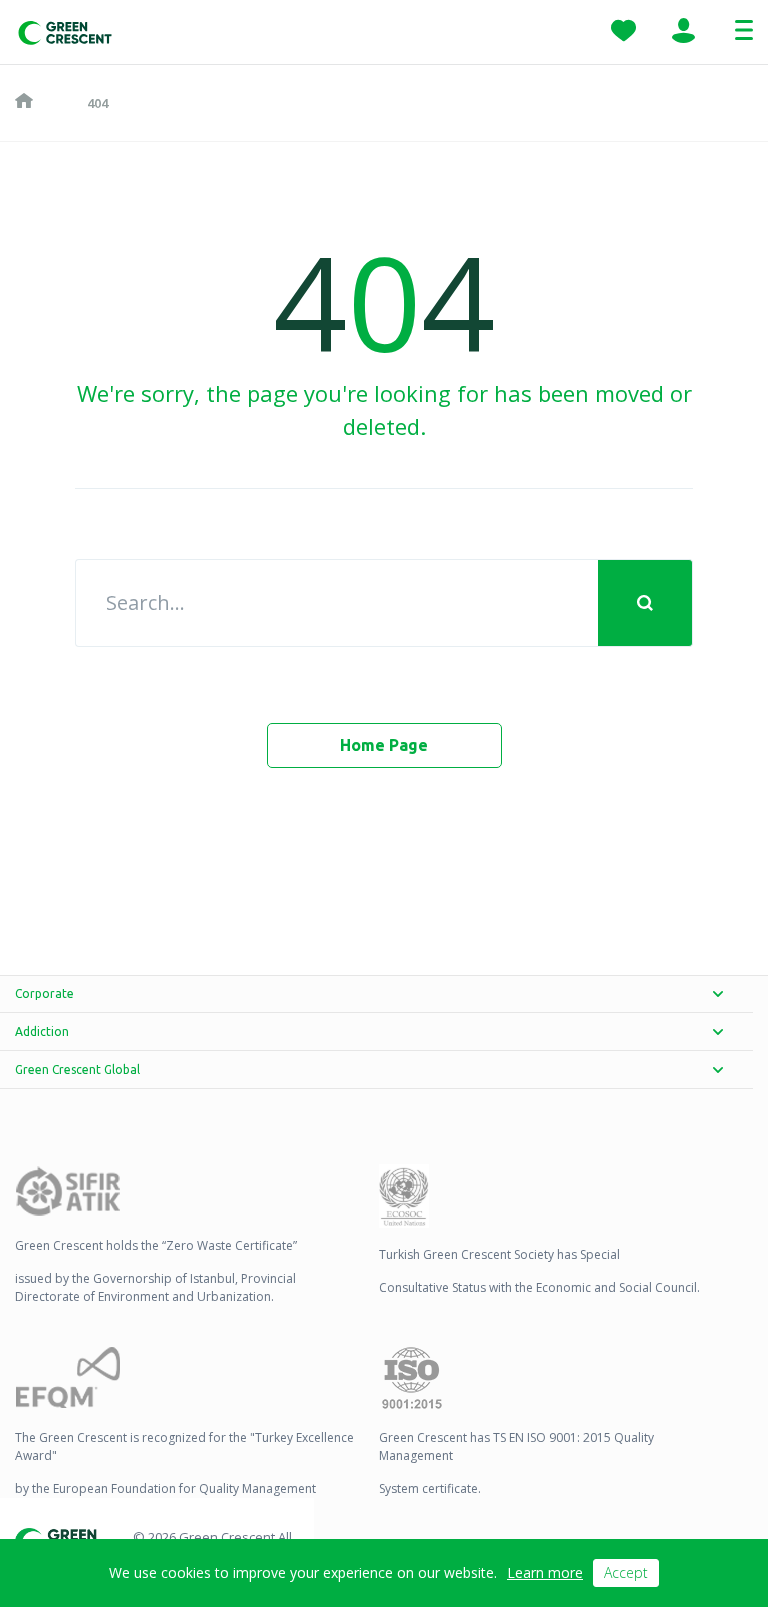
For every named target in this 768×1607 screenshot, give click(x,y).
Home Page (384, 745)
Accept (626, 1572)
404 (97, 103)
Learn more (545, 1572)
